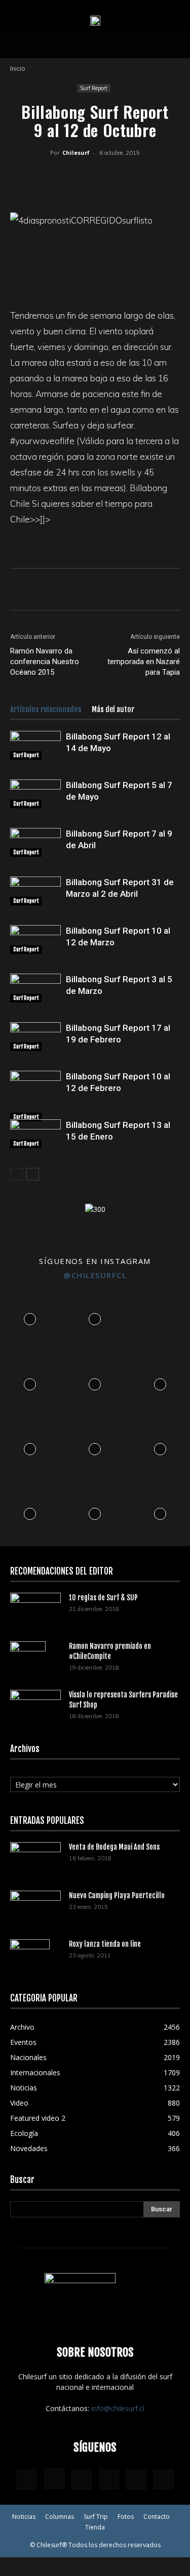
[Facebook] (36, 176)
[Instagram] (54, 2479)
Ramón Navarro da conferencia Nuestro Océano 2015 (45, 662)
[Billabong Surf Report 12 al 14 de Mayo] (35, 745)
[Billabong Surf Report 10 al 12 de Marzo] (35, 939)
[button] (17, 45)
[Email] (130, 176)
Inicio (18, 69)
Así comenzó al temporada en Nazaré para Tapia (144, 662)
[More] (154, 176)
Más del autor (113, 709)
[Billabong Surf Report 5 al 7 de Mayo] (35, 794)
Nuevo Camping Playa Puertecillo (117, 1895)
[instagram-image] (30, 1317)
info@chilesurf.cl (118, 2408)
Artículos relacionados (46, 709)
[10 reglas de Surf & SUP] (35, 1610)
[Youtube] (164, 2479)
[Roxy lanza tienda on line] (30, 1957)
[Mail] (109, 2479)
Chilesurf (76, 152)
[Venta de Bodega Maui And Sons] (35, 1859)
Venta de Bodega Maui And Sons (114, 1847)
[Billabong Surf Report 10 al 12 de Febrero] (35, 1096)
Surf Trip (96, 2517)
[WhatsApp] (83, 176)
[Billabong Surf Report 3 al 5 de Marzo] (35, 988)
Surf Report (94, 88)
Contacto (157, 2517)
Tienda (95, 2527)
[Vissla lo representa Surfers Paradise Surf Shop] (35, 1704)
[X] (60, 176)
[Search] (176, 45)
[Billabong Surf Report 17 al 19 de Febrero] (35, 1036)
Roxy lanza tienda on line (105, 1944)
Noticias (24, 2517)
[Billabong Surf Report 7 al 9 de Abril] (35, 842)
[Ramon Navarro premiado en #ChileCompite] (28, 1659)
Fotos (126, 2517)
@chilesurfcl (95, 1275)
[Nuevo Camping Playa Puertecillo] (35, 1905)
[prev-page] (16, 1174)
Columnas (60, 2517)
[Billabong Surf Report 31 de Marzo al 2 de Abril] (35, 891)
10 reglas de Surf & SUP (103, 1598)
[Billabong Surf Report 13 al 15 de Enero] (35, 1133)
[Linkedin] (106, 176)
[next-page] (33, 1174)
